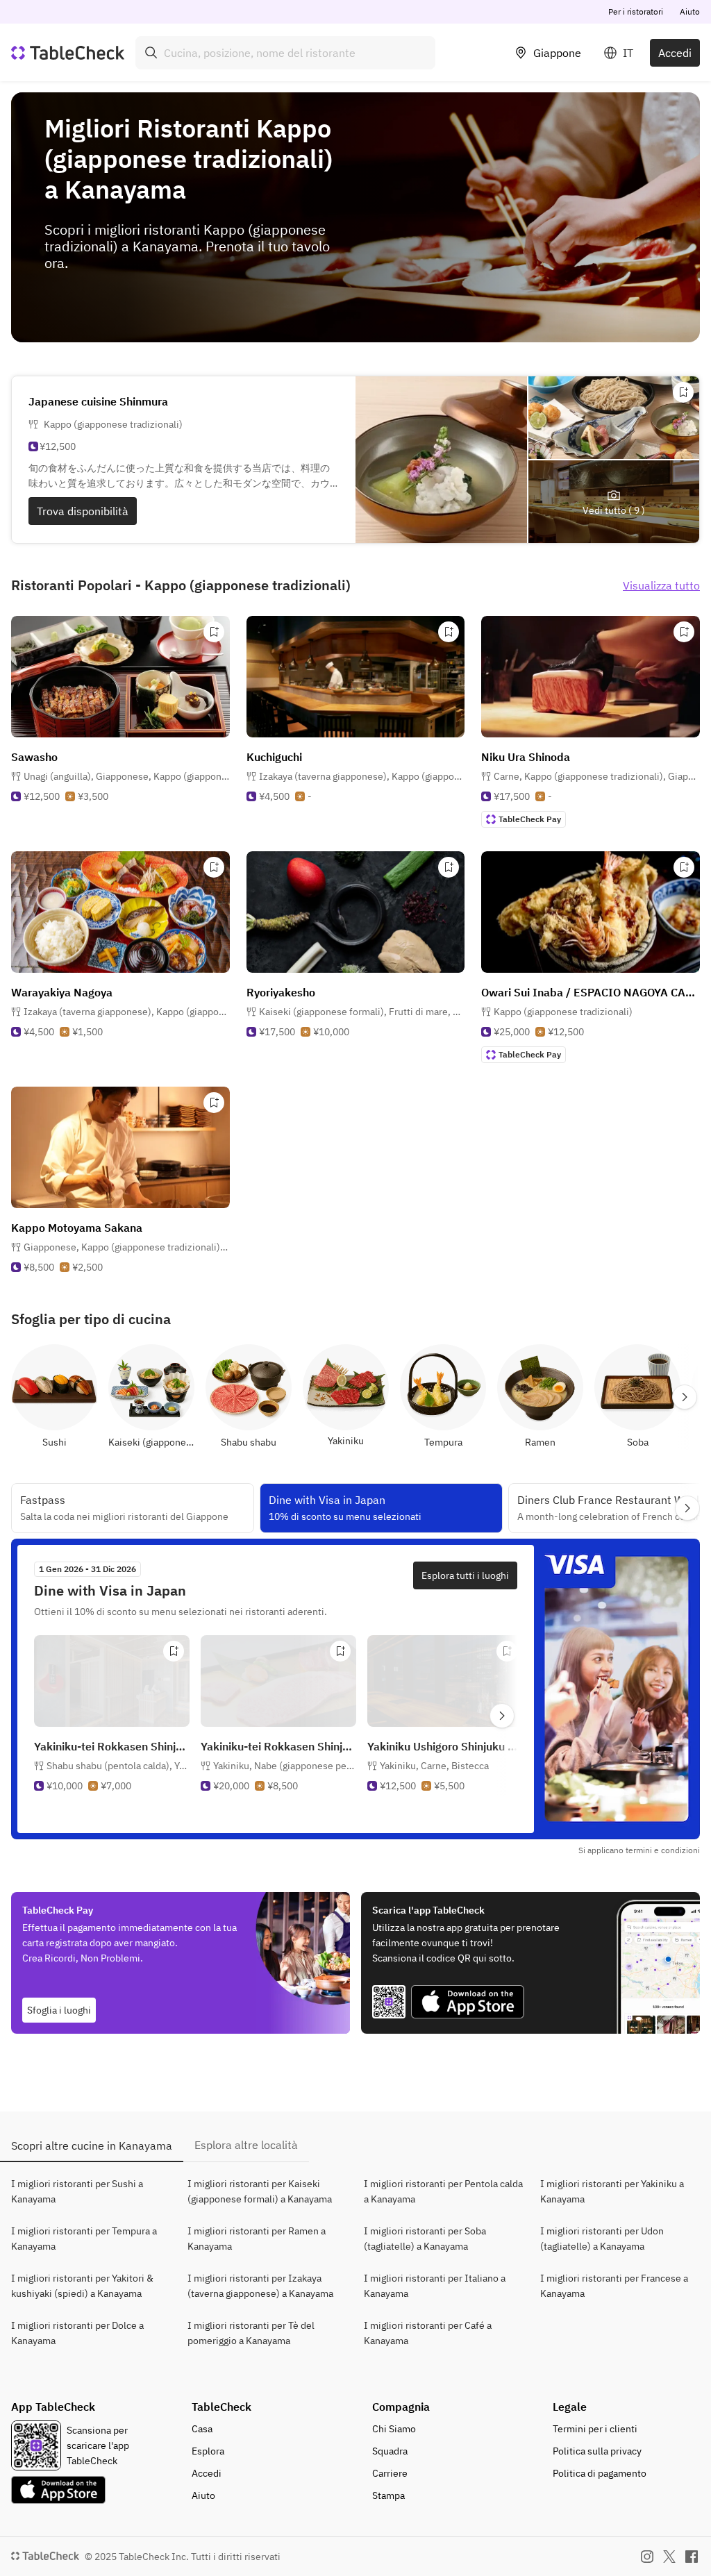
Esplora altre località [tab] (246, 2145)
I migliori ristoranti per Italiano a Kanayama (435, 2286)
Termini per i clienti (595, 2429)
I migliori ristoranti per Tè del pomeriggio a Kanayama (251, 2333)
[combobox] (285, 53)
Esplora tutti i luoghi (465, 1575)
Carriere (390, 2473)
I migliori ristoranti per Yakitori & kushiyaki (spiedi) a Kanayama (82, 2286)
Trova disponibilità (83, 511)
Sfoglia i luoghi (59, 2010)
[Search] (151, 53)
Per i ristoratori (636, 11)
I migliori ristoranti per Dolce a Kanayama (77, 2333)
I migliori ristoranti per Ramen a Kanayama (257, 2239)
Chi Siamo (394, 2429)
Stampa (388, 2495)
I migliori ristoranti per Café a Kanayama (428, 2333)
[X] (669, 2557)
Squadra (390, 2451)
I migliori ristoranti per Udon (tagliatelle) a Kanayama (602, 2239)
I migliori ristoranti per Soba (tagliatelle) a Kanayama (425, 2239)
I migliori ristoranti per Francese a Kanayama (614, 2286)
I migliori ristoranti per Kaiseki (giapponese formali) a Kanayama (260, 2191)
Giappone (557, 53)
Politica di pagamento (600, 2473)
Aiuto (690, 11)
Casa (202, 2429)
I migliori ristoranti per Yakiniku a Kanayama (612, 2191)
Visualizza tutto (661, 585)
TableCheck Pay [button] (530, 819)
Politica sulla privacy (597, 2451)
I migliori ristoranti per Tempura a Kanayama (84, 2239)
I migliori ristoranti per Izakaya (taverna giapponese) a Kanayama (260, 2286)
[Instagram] (647, 2557)
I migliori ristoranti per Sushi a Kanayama (77, 2191)
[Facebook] (692, 2557)
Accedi (675, 53)
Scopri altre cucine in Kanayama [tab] (92, 2146)
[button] (127, 776)
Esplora (208, 2451)
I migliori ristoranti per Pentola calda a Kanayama (443, 2191)
